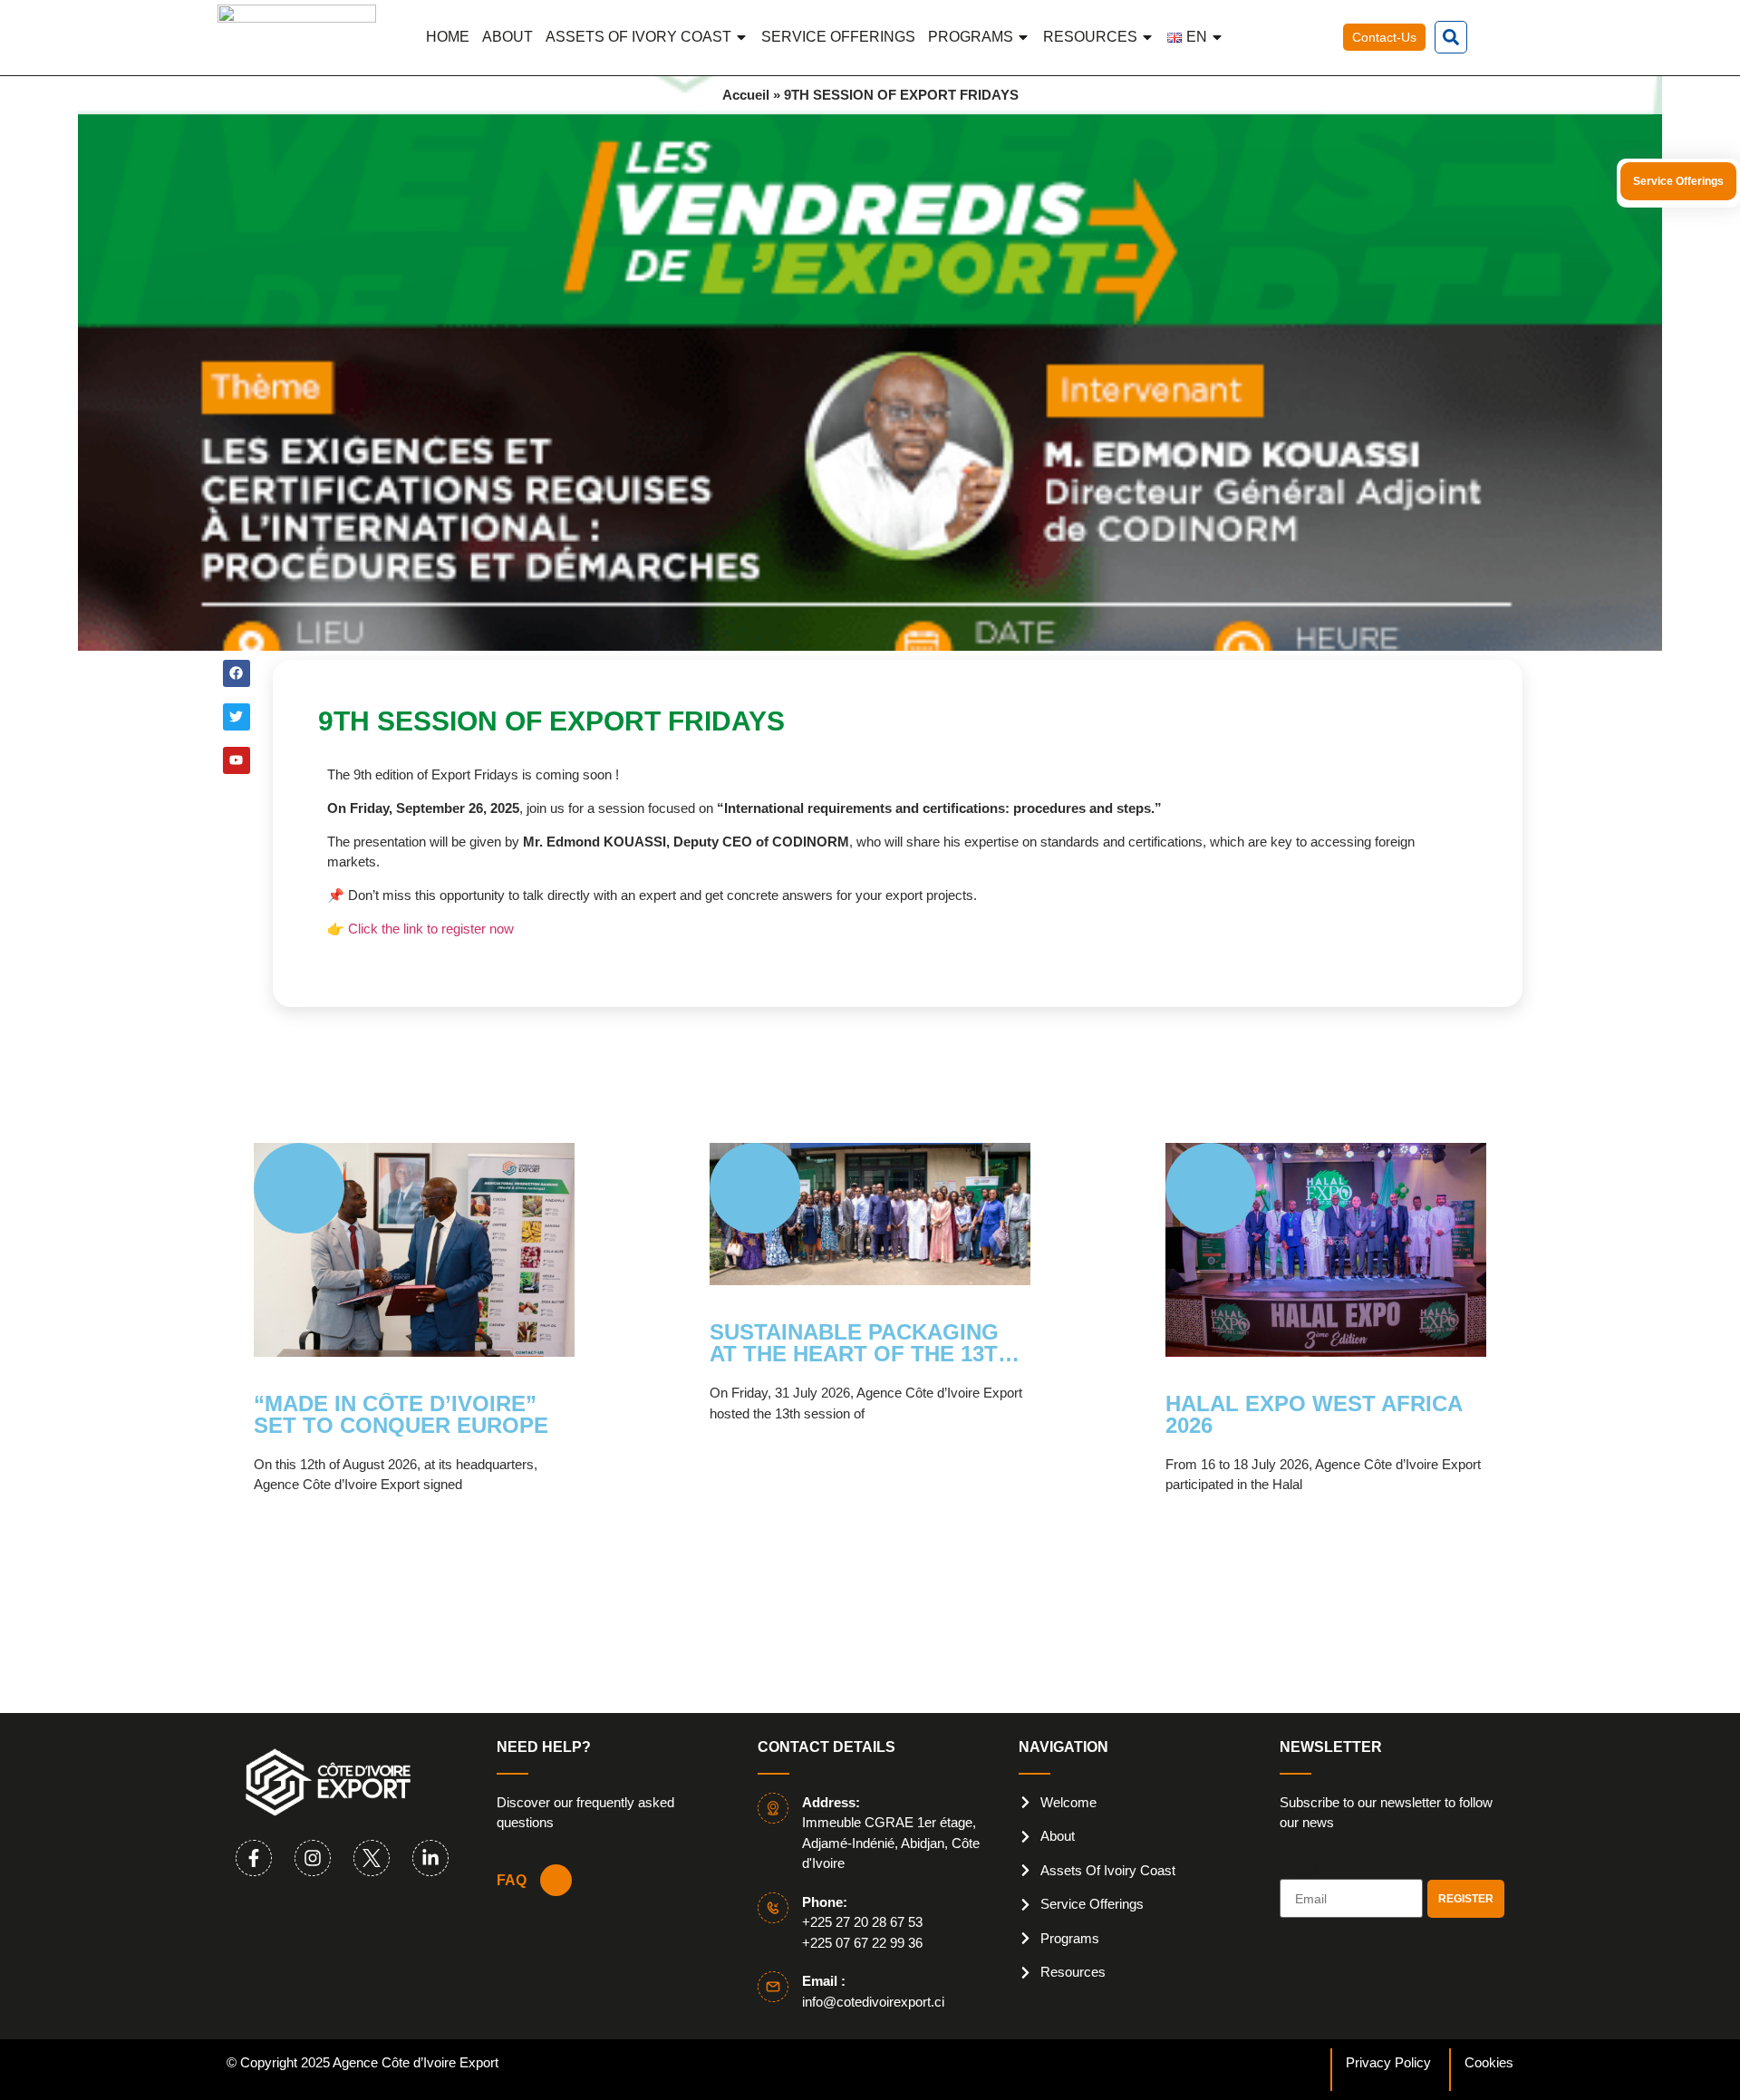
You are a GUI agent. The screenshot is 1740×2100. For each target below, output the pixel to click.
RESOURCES (1090, 37)
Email (1298, 1872)
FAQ (512, 1880)
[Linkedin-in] (430, 1858)
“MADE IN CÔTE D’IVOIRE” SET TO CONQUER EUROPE (401, 1415)
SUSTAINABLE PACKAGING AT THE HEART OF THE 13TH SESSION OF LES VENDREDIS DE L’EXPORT (867, 1343)
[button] (1451, 37)
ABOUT (507, 37)
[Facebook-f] (254, 1858)
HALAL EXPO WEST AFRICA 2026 (1314, 1415)
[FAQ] (556, 1880)
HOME (448, 37)
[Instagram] (313, 1858)
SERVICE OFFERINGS (838, 37)
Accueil (746, 95)
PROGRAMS (971, 37)
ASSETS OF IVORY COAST (638, 37)
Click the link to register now (431, 929)
